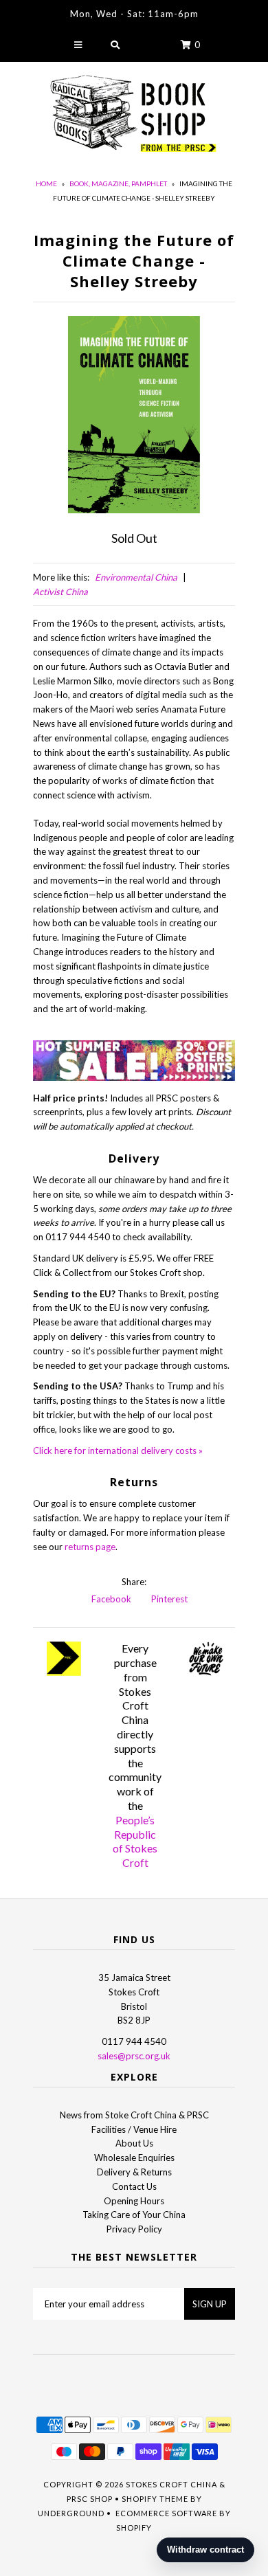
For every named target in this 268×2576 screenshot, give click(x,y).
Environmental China (136, 577)
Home (46, 183)
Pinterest (168, 1599)
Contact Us (134, 2186)
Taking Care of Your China (134, 2215)
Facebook (110, 1599)
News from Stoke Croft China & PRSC (134, 2115)
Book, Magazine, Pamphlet (118, 183)
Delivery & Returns (134, 2172)
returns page (90, 1547)
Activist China (60, 592)
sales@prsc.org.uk (134, 2056)
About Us (134, 2143)
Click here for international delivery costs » (118, 1451)
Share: (134, 1582)
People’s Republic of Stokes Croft (135, 1841)
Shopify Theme (155, 2499)
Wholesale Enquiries (134, 2158)
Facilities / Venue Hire (134, 2129)
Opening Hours (134, 2201)
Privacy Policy (134, 2229)
